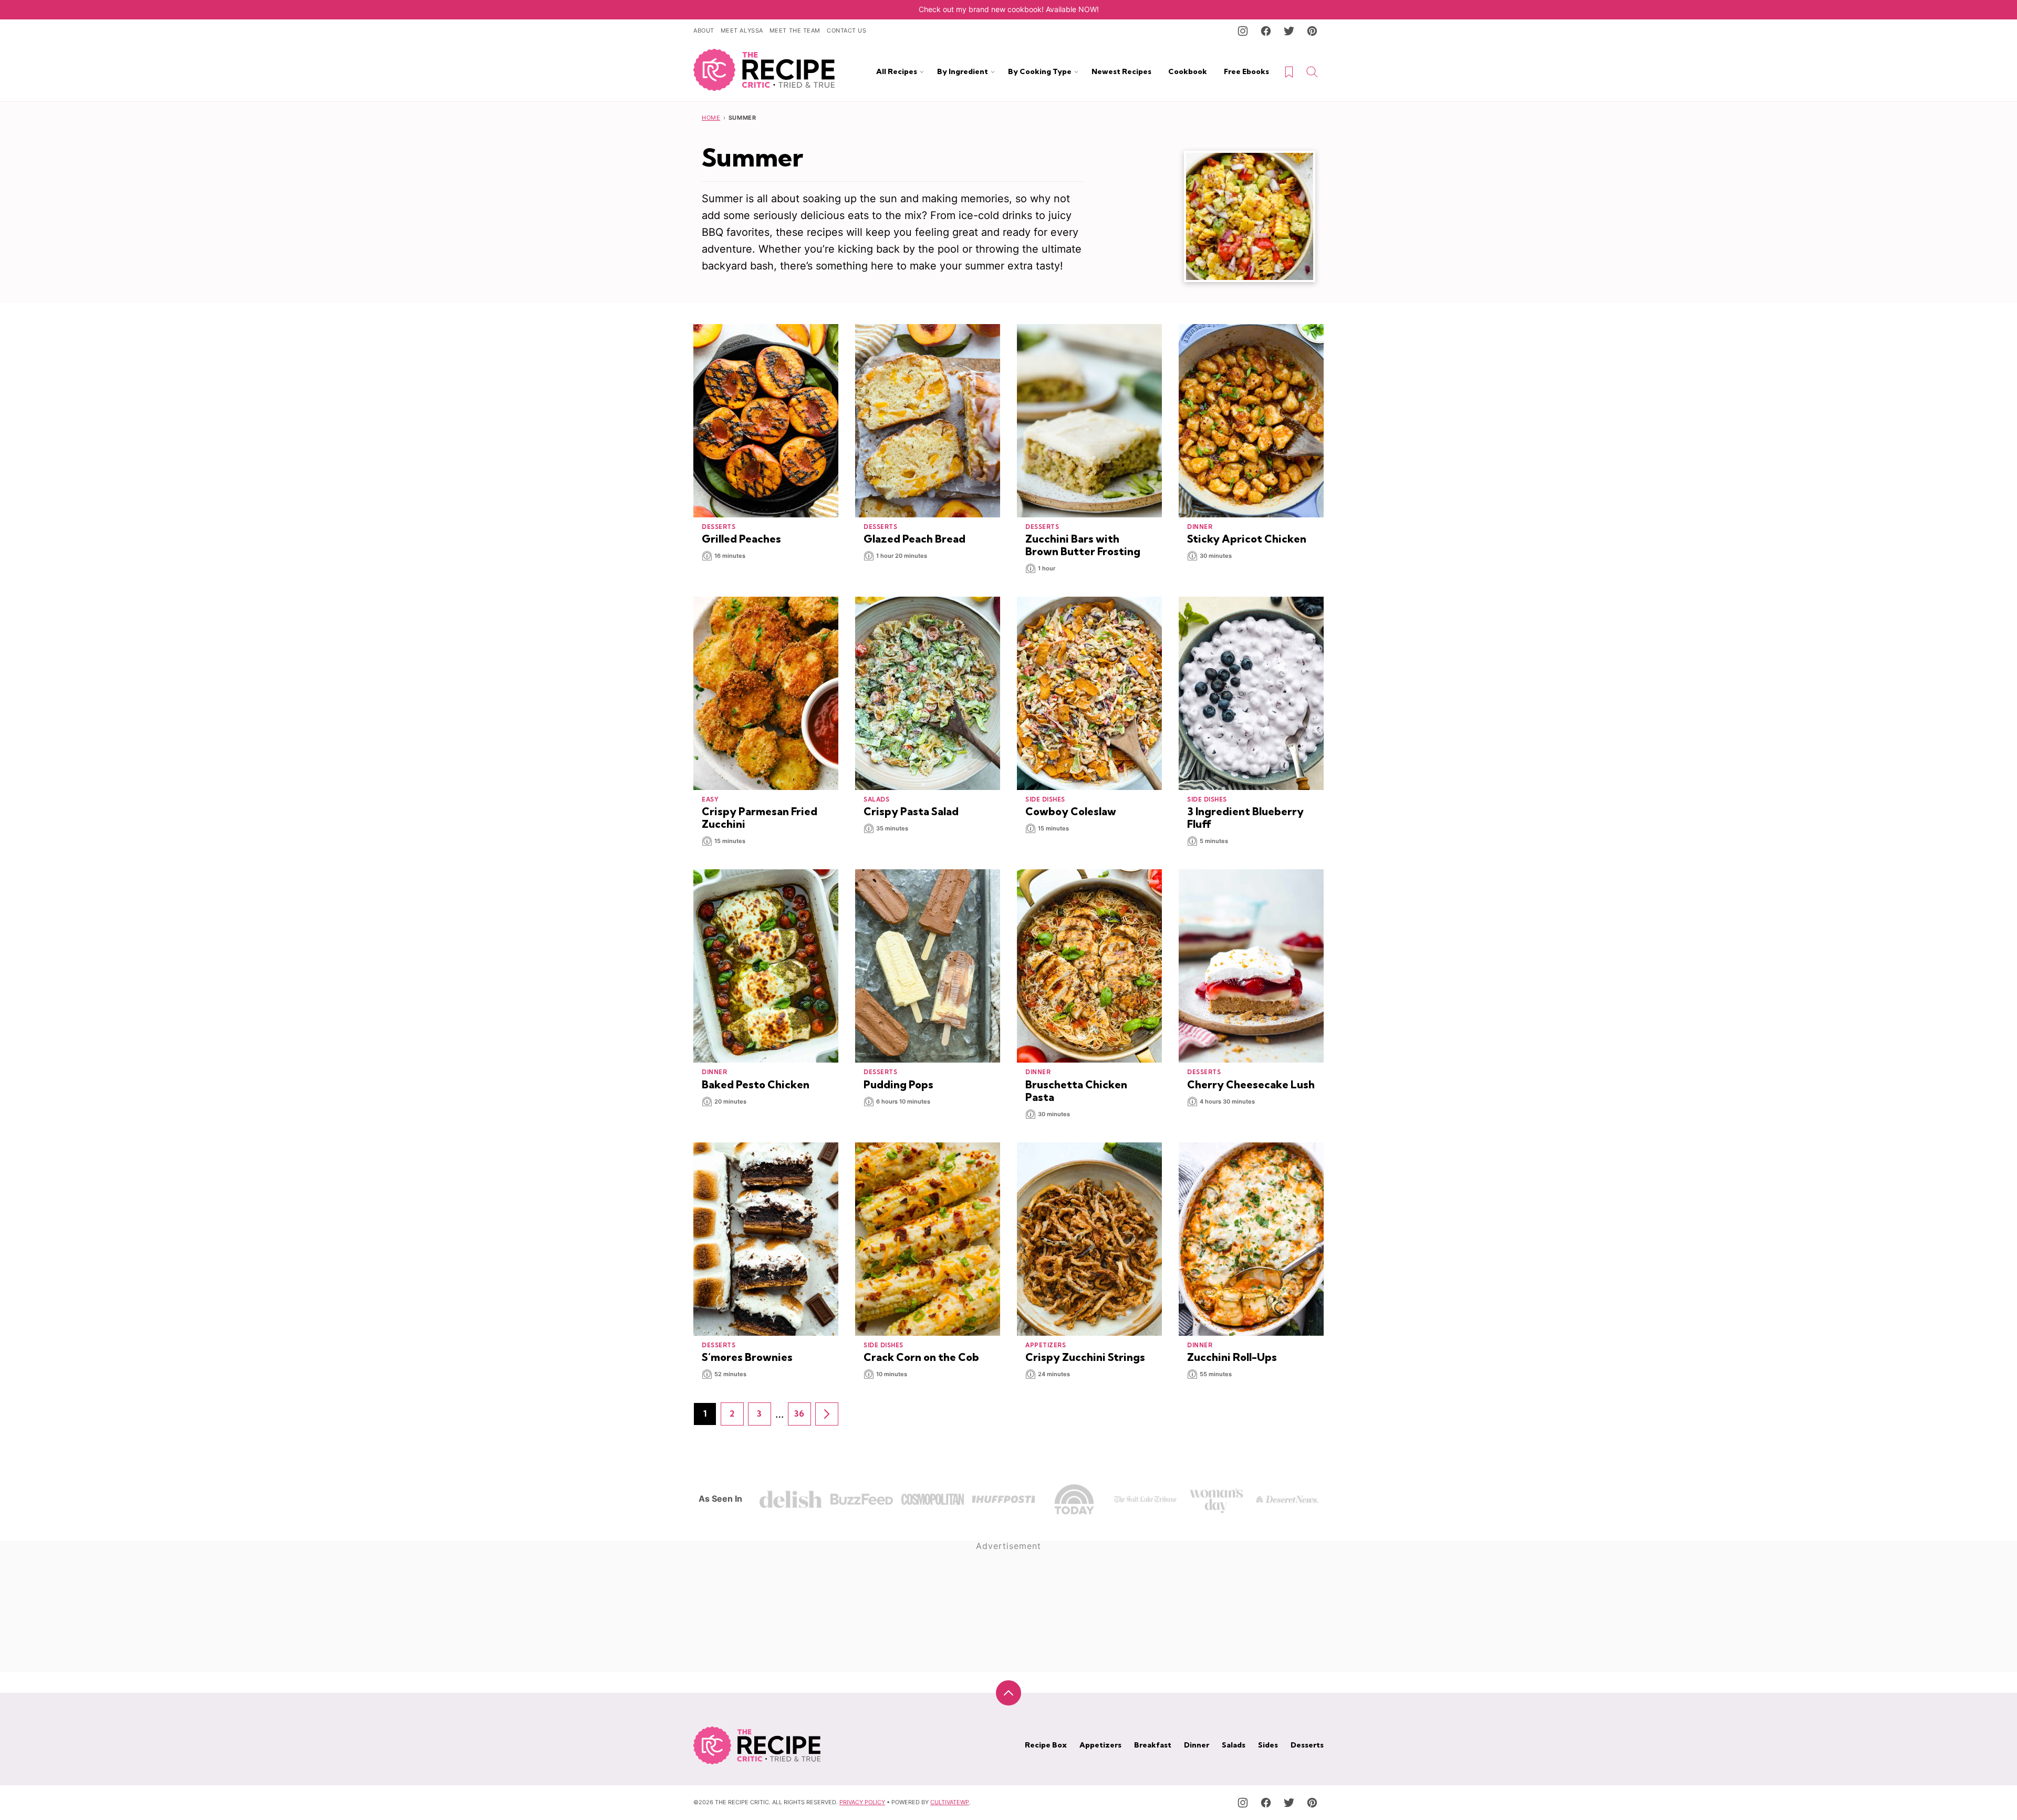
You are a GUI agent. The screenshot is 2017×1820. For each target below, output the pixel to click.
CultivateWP (950, 1802)
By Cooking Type (1040, 71)
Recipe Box (1046, 1745)
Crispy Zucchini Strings (1085, 1357)
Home (711, 118)
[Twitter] (1289, 31)
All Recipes (897, 71)
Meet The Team (795, 30)
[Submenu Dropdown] (922, 72)
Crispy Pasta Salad (911, 811)
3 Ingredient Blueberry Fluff (1245, 818)
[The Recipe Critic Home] (764, 70)
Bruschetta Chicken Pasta (1076, 1091)
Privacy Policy (862, 1802)
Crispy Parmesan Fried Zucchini (760, 818)
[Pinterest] (1312, 31)
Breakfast (1153, 1745)
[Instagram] (1243, 31)
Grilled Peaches (741, 539)
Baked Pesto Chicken (756, 1084)
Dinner (1197, 1745)
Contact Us (847, 30)
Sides (1268, 1745)
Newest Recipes (1121, 71)
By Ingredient (963, 71)
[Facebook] (1266, 31)
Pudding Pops (898, 1084)
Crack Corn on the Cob (921, 1357)
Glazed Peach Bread (914, 539)
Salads (1234, 1745)
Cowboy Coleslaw (1071, 811)
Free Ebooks (1246, 71)
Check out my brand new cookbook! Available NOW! (1009, 9)
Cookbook (1188, 71)
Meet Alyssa (742, 30)
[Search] (1312, 72)
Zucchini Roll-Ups (1232, 1357)
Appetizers (1100, 1745)
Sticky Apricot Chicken (1247, 539)
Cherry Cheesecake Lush (1251, 1084)
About (704, 30)
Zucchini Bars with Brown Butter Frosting (1083, 545)
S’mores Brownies (747, 1357)
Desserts (1307, 1745)
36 (803, 1417)
